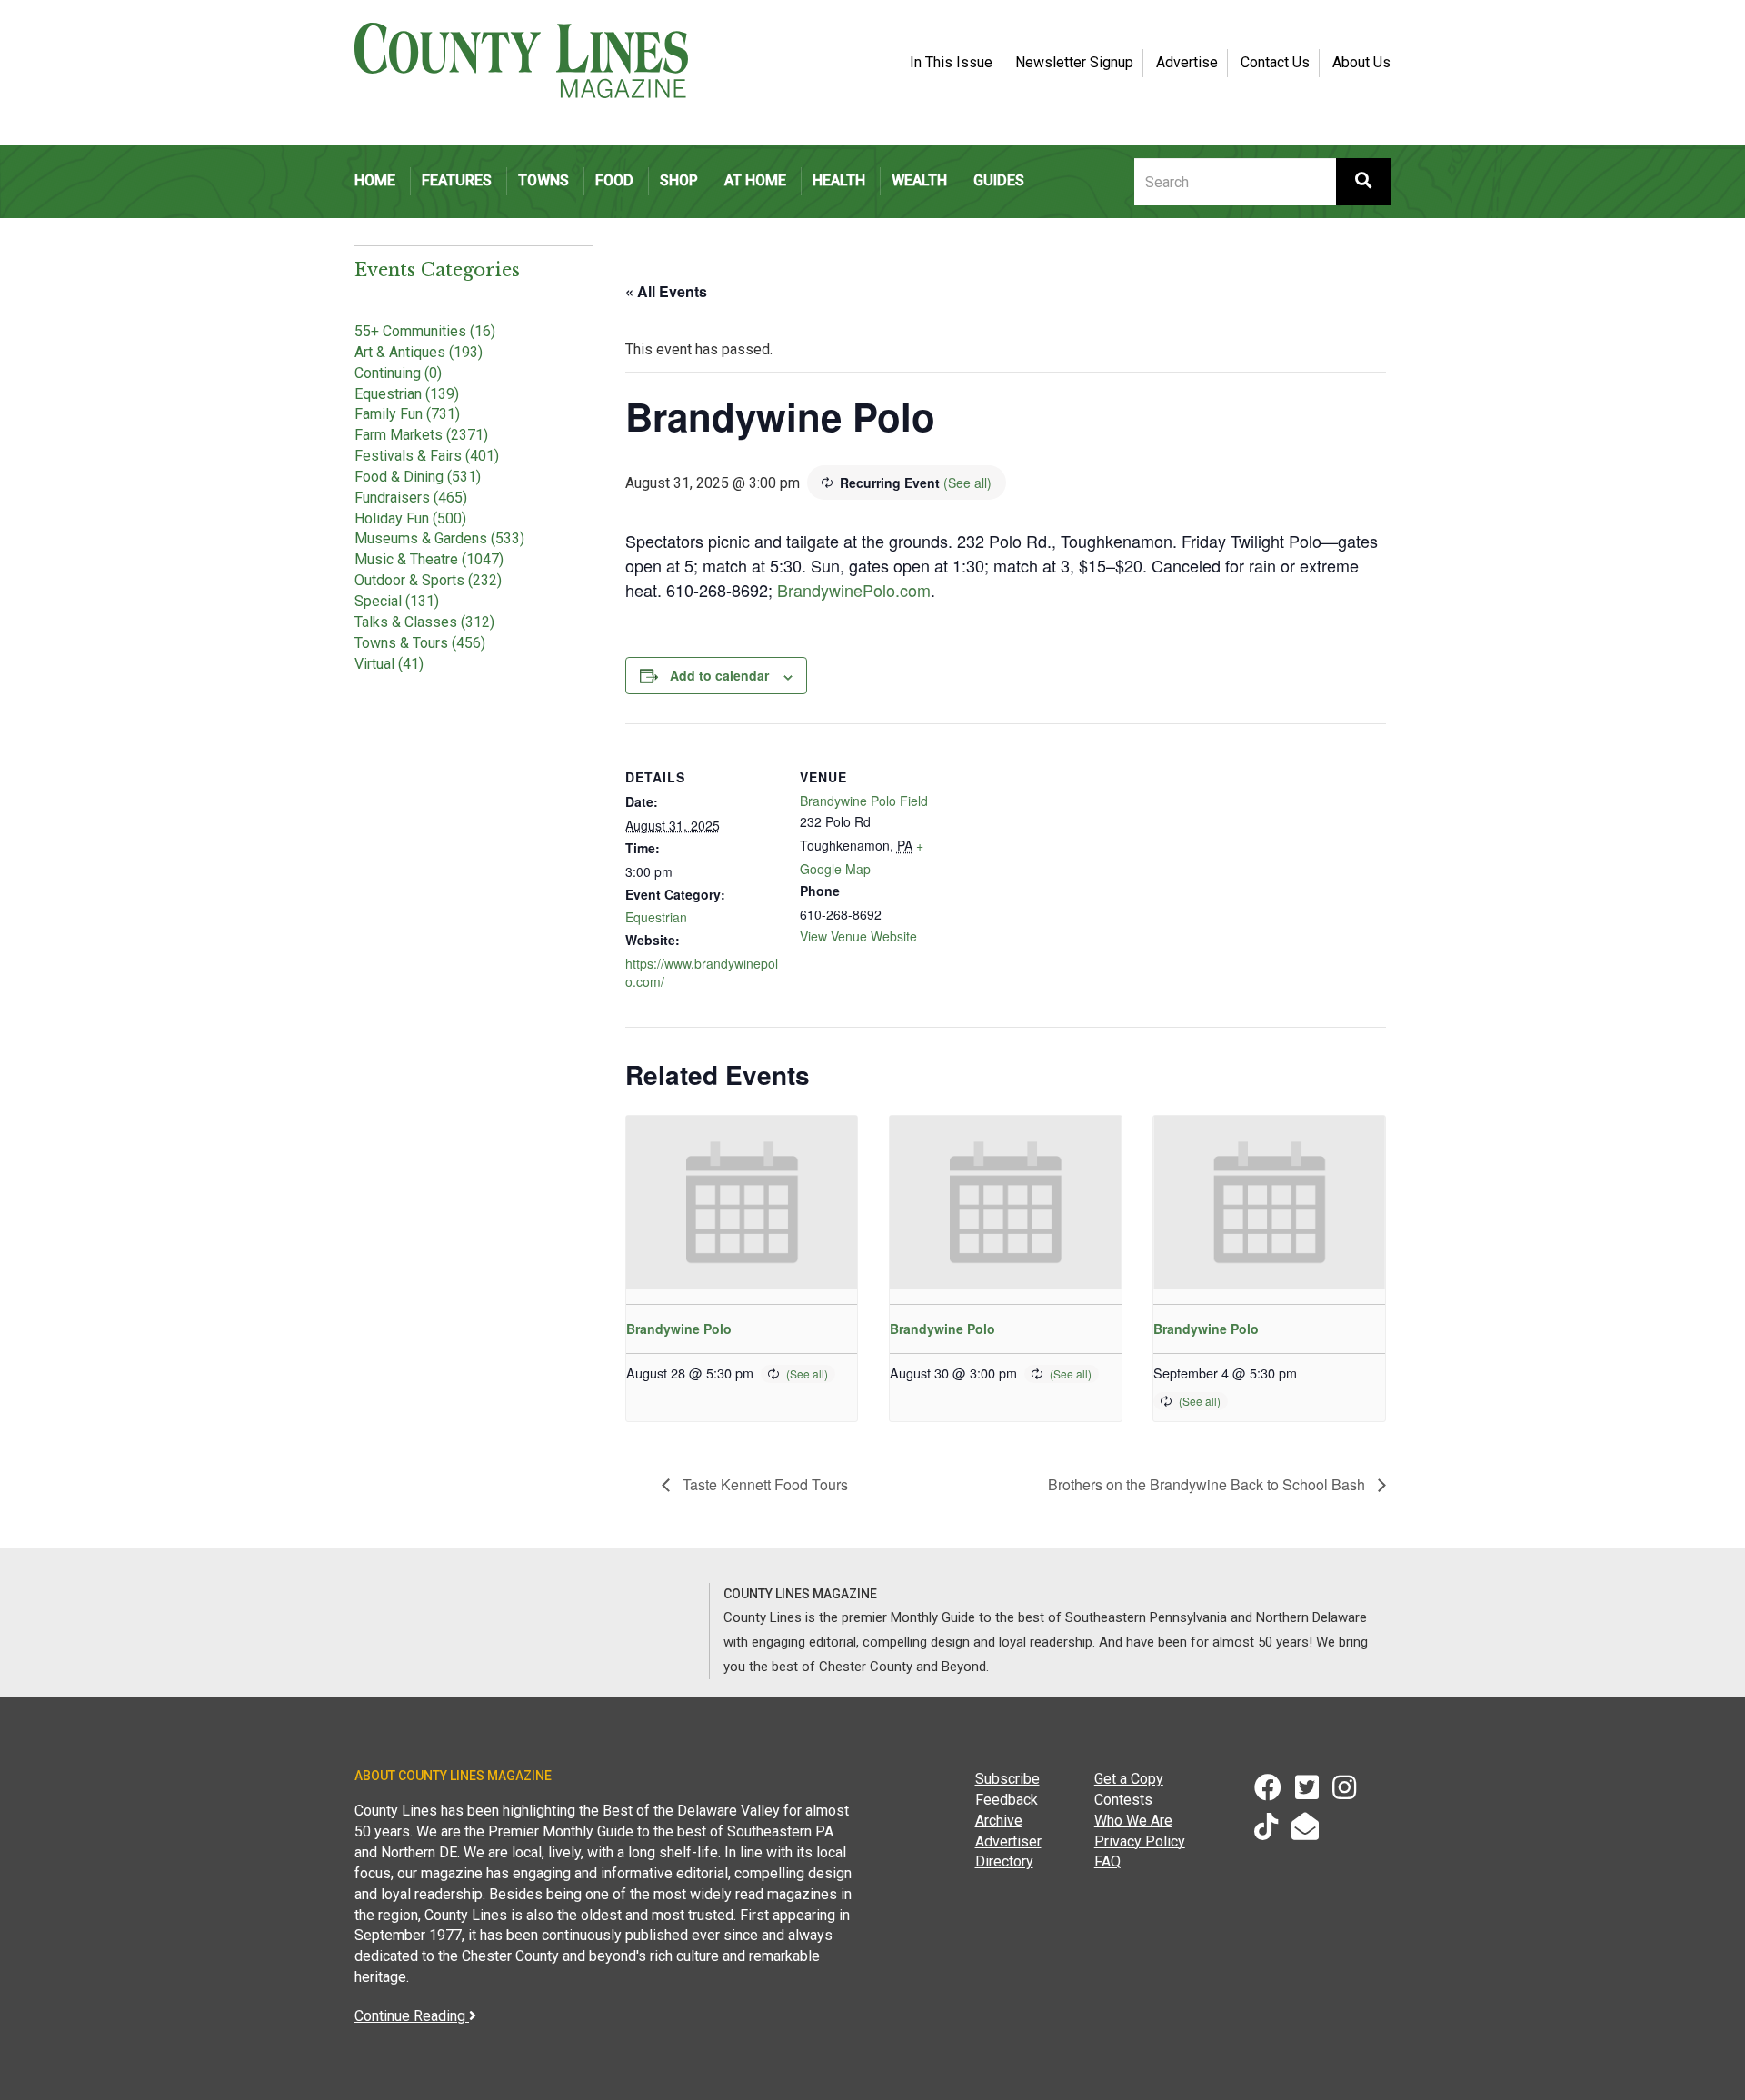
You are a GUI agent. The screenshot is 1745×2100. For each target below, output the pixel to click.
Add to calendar (719, 675)
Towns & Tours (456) (420, 643)
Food (614, 180)
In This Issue (951, 62)
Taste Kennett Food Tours (763, 1484)
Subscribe (1007, 1779)
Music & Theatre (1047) (429, 559)
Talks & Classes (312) (424, 622)
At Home (755, 180)
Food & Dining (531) (418, 477)
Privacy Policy (1140, 1841)
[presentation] (742, 1203)
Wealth (919, 180)
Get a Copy (1129, 1779)
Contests (1123, 1800)
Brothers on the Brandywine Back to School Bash (1208, 1484)
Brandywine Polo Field (864, 801)
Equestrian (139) (407, 394)
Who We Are (1133, 1821)
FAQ (1107, 1861)
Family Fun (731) (407, 414)
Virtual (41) (389, 664)
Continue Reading (412, 2016)
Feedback (1007, 1800)
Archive (999, 1821)
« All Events (666, 291)
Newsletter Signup (1074, 62)
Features (457, 180)
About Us (1361, 62)
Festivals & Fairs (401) (427, 456)
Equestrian (656, 917)
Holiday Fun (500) (410, 518)
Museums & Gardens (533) (439, 538)
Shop (679, 180)
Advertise (1187, 62)
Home (375, 180)
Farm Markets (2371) (421, 435)
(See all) (967, 483)
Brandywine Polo (679, 1329)
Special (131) (397, 601)
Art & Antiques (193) (419, 352)
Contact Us (1275, 62)
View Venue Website (858, 936)
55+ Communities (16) (425, 331)
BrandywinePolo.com (854, 590)
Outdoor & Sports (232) (428, 580)
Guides (999, 180)
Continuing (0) (398, 373)
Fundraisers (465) (411, 498)
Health (839, 180)
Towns (543, 180)
